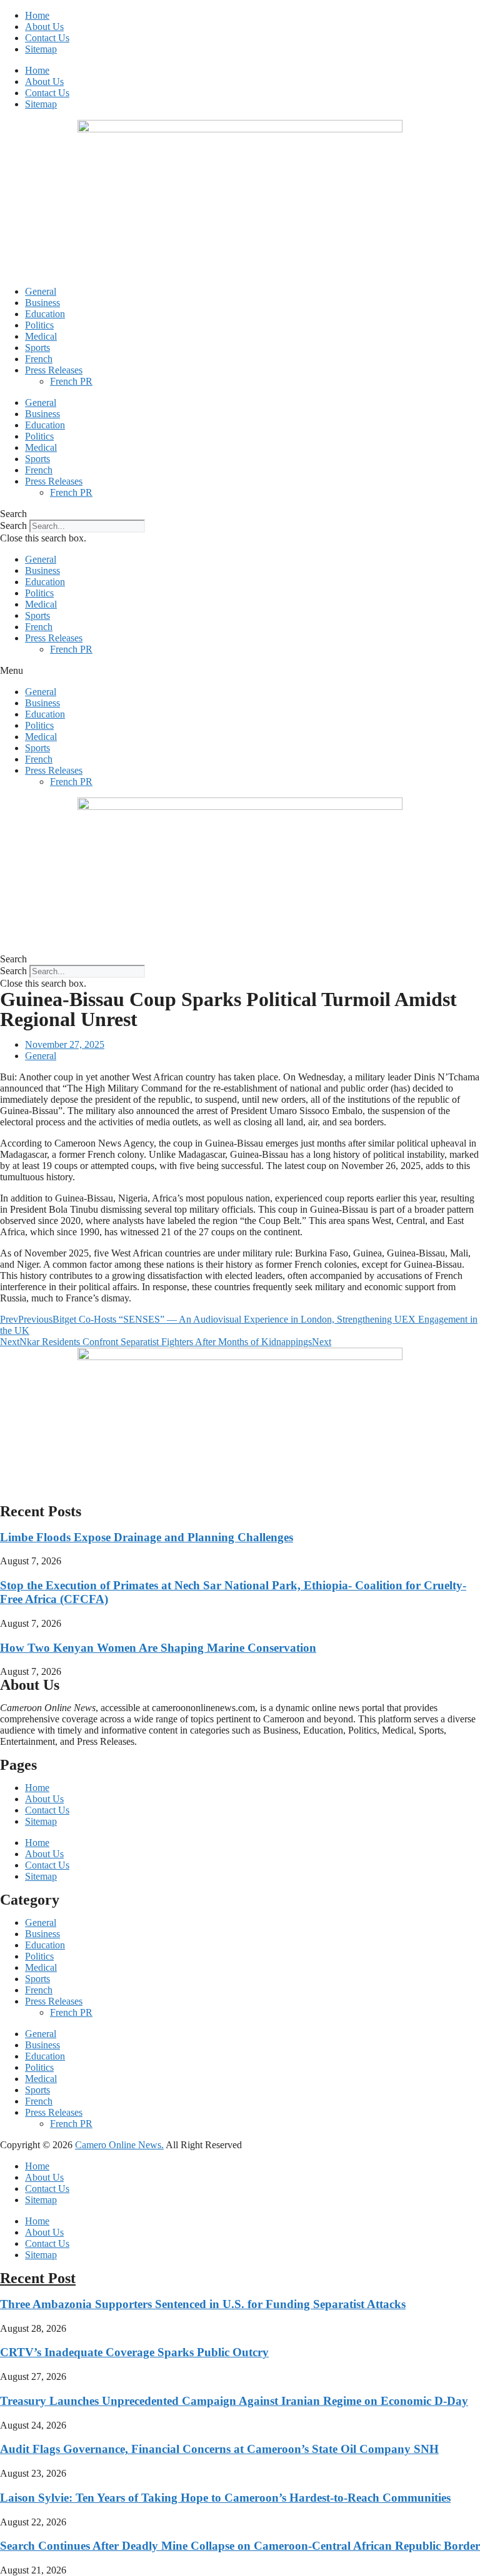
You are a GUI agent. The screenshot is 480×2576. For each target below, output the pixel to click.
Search (13, 526)
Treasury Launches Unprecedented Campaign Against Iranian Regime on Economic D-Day (234, 2401)
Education (45, 314)
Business (42, 303)
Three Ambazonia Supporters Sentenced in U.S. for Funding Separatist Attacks (203, 2304)
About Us (44, 27)
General (41, 291)
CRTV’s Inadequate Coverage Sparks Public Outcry (134, 2352)
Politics (39, 325)
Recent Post (38, 2278)
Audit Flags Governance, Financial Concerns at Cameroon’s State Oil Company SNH (219, 2449)
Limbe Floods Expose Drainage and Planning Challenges (147, 1537)
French (39, 359)
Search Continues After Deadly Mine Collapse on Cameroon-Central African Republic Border (240, 2546)
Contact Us (47, 38)
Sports (37, 348)
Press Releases (54, 370)
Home (37, 15)
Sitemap (41, 49)
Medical (41, 336)
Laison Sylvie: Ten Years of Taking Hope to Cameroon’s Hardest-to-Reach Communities (225, 2498)
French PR (71, 381)
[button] (240, 514)
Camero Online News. (119, 2145)
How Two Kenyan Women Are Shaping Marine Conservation (158, 1648)
